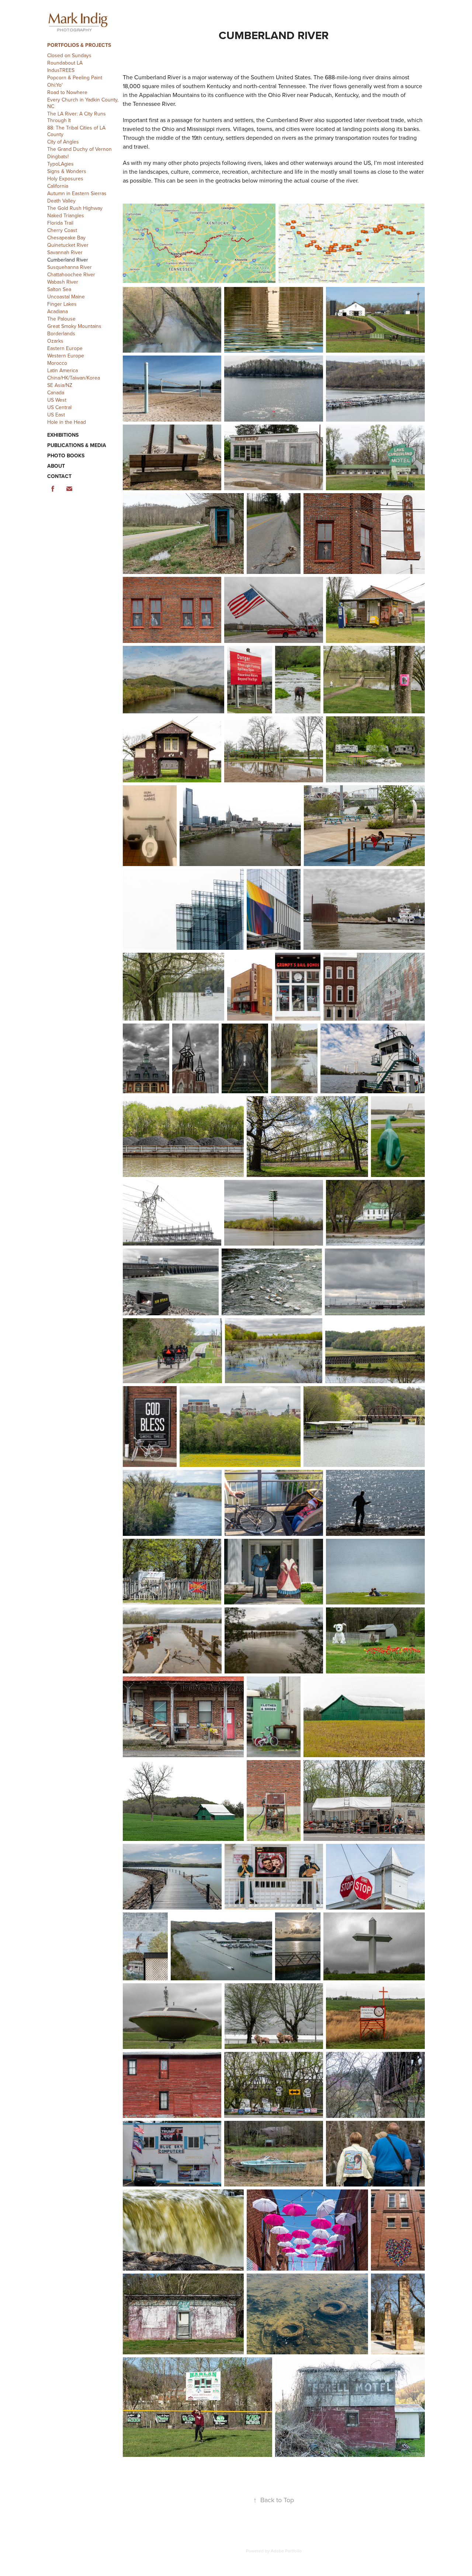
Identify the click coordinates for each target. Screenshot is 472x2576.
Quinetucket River (68, 245)
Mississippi (201, 129)
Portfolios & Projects (79, 45)
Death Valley (61, 201)
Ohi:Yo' (55, 85)
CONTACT (59, 476)
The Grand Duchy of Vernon (79, 149)
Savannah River (65, 252)
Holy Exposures (65, 179)
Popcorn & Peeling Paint (75, 77)
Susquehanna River (70, 267)
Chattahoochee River (71, 274)
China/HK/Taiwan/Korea (74, 378)
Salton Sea (59, 289)
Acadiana (58, 311)
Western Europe (66, 356)
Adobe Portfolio (286, 2551)
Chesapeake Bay (66, 238)
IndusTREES (61, 70)
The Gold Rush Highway (75, 208)
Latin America (63, 370)
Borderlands (61, 333)
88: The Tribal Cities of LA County (76, 131)
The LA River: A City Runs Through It (77, 117)
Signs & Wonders (67, 171)
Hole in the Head (67, 422)
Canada (56, 392)
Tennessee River (154, 104)
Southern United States (281, 77)
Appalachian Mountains (169, 95)
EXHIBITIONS (63, 435)
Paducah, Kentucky (334, 95)
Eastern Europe (65, 348)
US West (57, 400)
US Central (59, 407)
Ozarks (55, 341)
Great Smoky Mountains (74, 326)
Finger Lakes (62, 304)
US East (56, 415)
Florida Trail (60, 223)
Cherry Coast (62, 230)
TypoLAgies (60, 164)
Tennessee (292, 86)
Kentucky (219, 86)
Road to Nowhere (67, 92)
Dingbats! (58, 156)
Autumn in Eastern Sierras (77, 193)
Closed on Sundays (69, 55)
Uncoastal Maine (66, 297)
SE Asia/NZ (60, 385)
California (58, 186)
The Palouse (61, 319)
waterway (220, 77)
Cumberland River (68, 260)
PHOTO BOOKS (66, 456)
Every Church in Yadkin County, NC (83, 103)
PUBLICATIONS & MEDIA (77, 445)
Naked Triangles (66, 215)
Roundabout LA (65, 63)
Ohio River (282, 95)
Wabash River (63, 282)
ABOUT (56, 466)
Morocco (57, 363)
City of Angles (63, 142)
